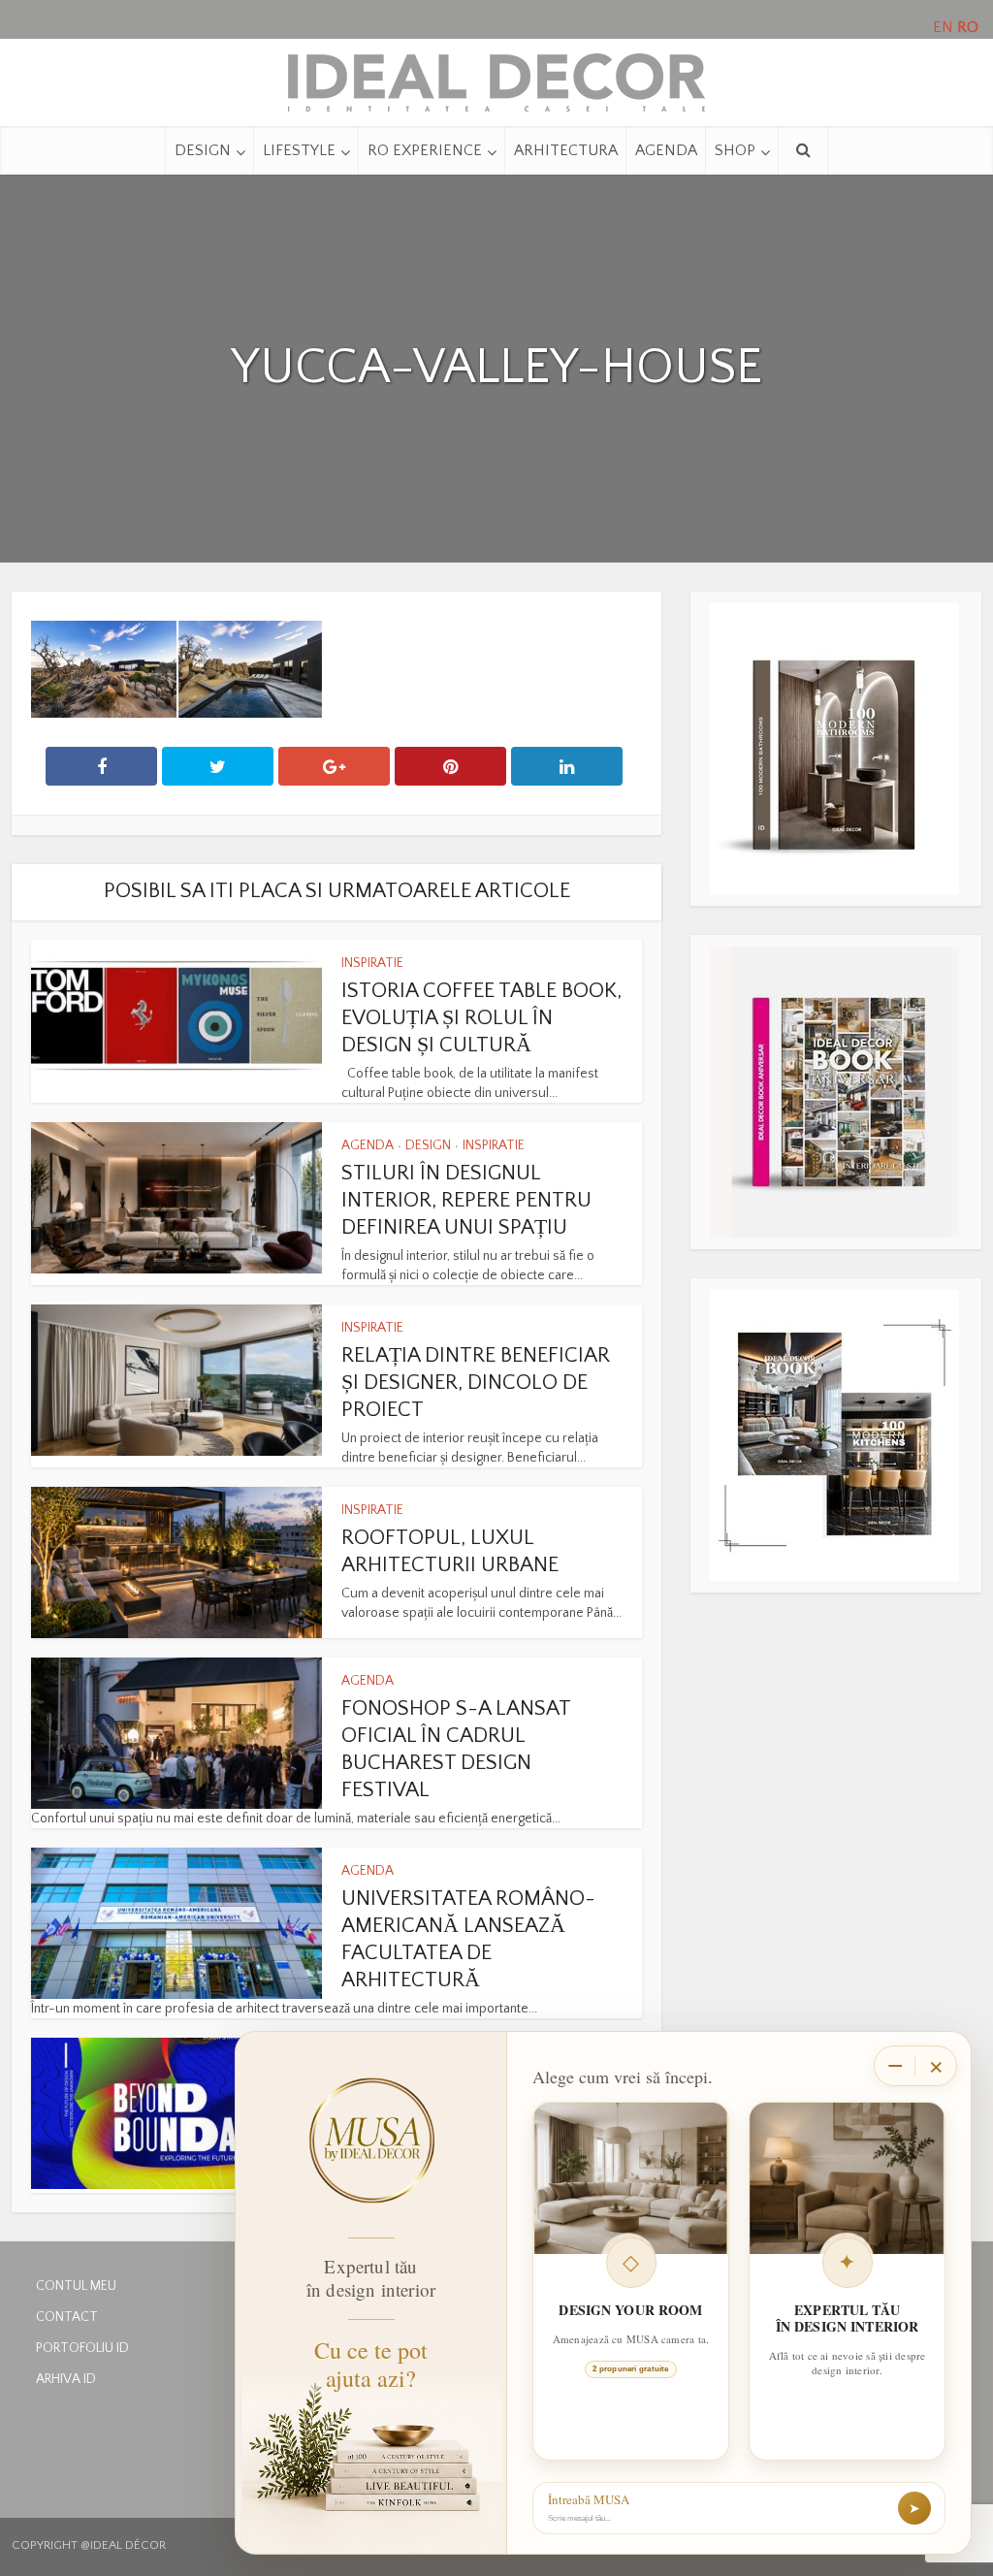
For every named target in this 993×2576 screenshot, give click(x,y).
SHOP (735, 150)
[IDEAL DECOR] (496, 78)
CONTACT (67, 2317)
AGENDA (666, 150)
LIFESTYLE (299, 150)
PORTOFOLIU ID (82, 2348)
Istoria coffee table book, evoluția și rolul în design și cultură (481, 1018)
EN (943, 27)
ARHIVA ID (66, 2379)
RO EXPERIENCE (425, 150)
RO (968, 27)
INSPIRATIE (372, 963)
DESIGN (203, 150)
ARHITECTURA (566, 150)
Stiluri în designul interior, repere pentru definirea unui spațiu (466, 1200)
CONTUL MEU (76, 2286)
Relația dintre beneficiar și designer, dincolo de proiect (476, 1383)
